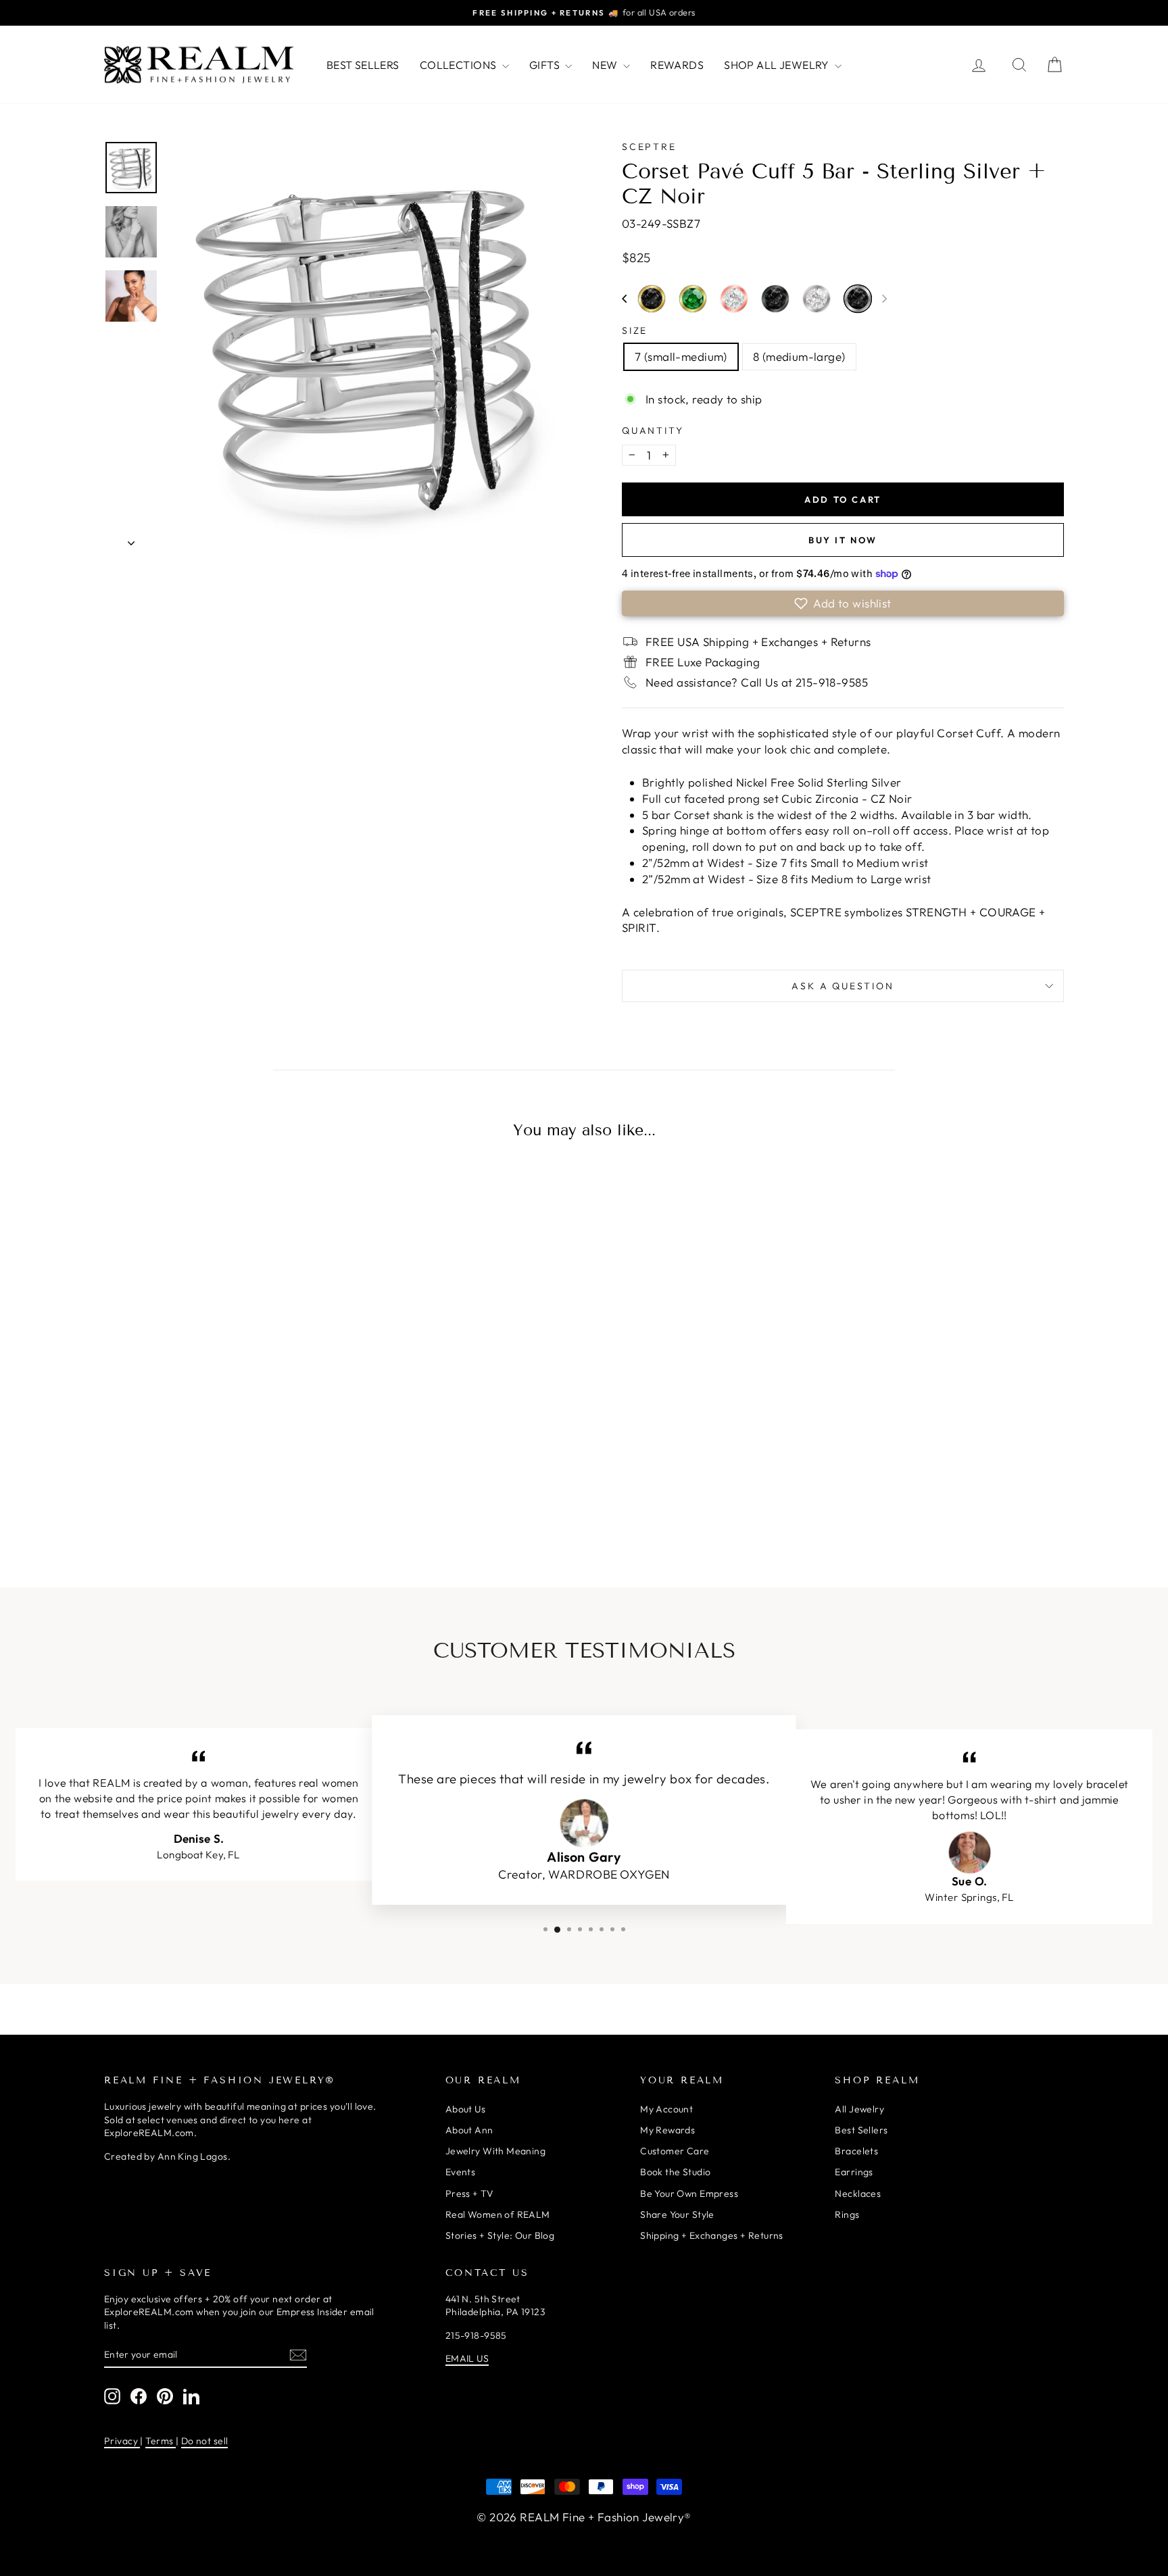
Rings (847, 2214)
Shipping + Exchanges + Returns (712, 2235)
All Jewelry (859, 2109)
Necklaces (858, 2194)
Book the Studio (675, 2172)
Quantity (653, 430)
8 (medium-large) (799, 356)
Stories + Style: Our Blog (500, 2235)
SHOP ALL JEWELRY (778, 65)
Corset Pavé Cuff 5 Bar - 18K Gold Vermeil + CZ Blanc (176, 1491)
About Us (465, 2109)
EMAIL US (467, 2358)
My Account (666, 2109)
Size (635, 330)
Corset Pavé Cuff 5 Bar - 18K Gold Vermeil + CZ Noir (652, 299)
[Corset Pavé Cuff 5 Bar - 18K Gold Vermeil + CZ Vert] (233, 1493)
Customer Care (675, 2151)
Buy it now (843, 540)
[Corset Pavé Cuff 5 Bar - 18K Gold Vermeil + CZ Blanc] (176, 1493)
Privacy (122, 2441)
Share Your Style (677, 2214)
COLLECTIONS (459, 65)
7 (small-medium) (681, 356)
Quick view (219, 1388)
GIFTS (546, 65)
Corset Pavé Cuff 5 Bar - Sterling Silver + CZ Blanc (817, 299)
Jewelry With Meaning (496, 2151)
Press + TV (469, 2194)
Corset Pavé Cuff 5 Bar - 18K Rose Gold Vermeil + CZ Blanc (734, 299)
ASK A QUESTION (843, 986)
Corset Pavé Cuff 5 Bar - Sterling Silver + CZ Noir (858, 299)
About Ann (469, 2130)
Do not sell (205, 2441)
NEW (606, 65)
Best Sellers (861, 2130)
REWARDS (677, 65)
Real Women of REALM (498, 2214)
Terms (161, 2441)
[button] (624, 299)
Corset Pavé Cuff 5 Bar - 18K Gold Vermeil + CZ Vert (693, 299)
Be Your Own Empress (689, 2194)
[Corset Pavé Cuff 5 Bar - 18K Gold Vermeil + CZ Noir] (204, 1493)
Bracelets (856, 2151)
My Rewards (667, 2130)
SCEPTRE (649, 147)
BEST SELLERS (363, 65)
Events (461, 2172)
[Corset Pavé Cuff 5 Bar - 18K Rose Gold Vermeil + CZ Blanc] (261, 1493)
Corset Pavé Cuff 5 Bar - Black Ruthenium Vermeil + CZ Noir (775, 299)
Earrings (854, 2172)
